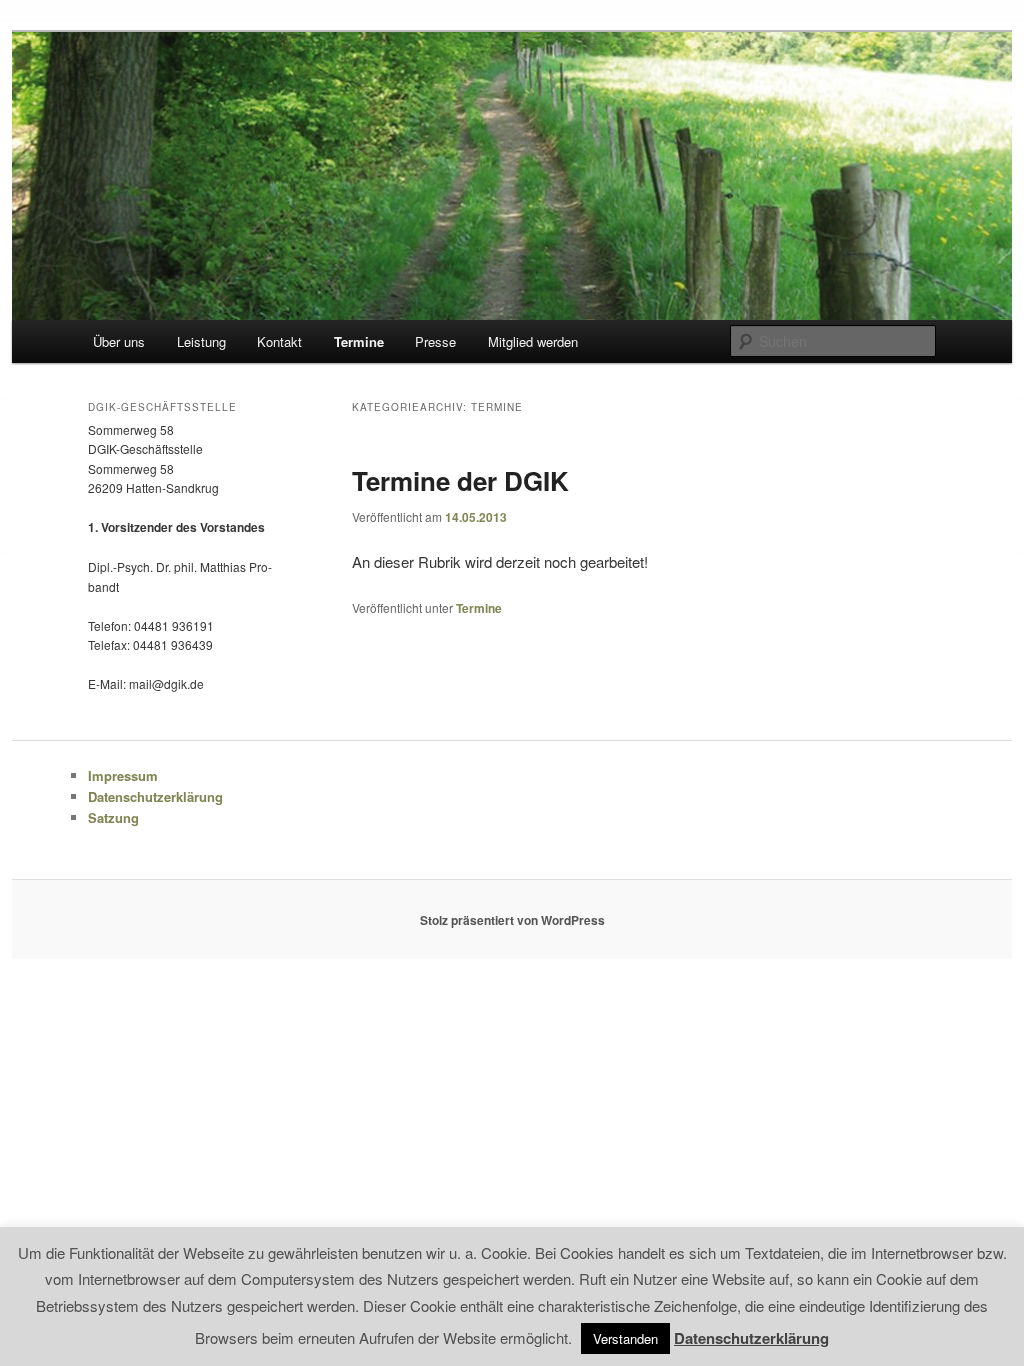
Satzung (113, 817)
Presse (435, 341)
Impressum (123, 775)
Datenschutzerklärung (155, 796)
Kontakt (279, 341)
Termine (359, 341)
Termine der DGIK (460, 480)
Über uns (119, 341)
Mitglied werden (533, 341)
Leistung (201, 341)
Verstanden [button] (625, 1338)
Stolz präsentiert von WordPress (512, 920)
